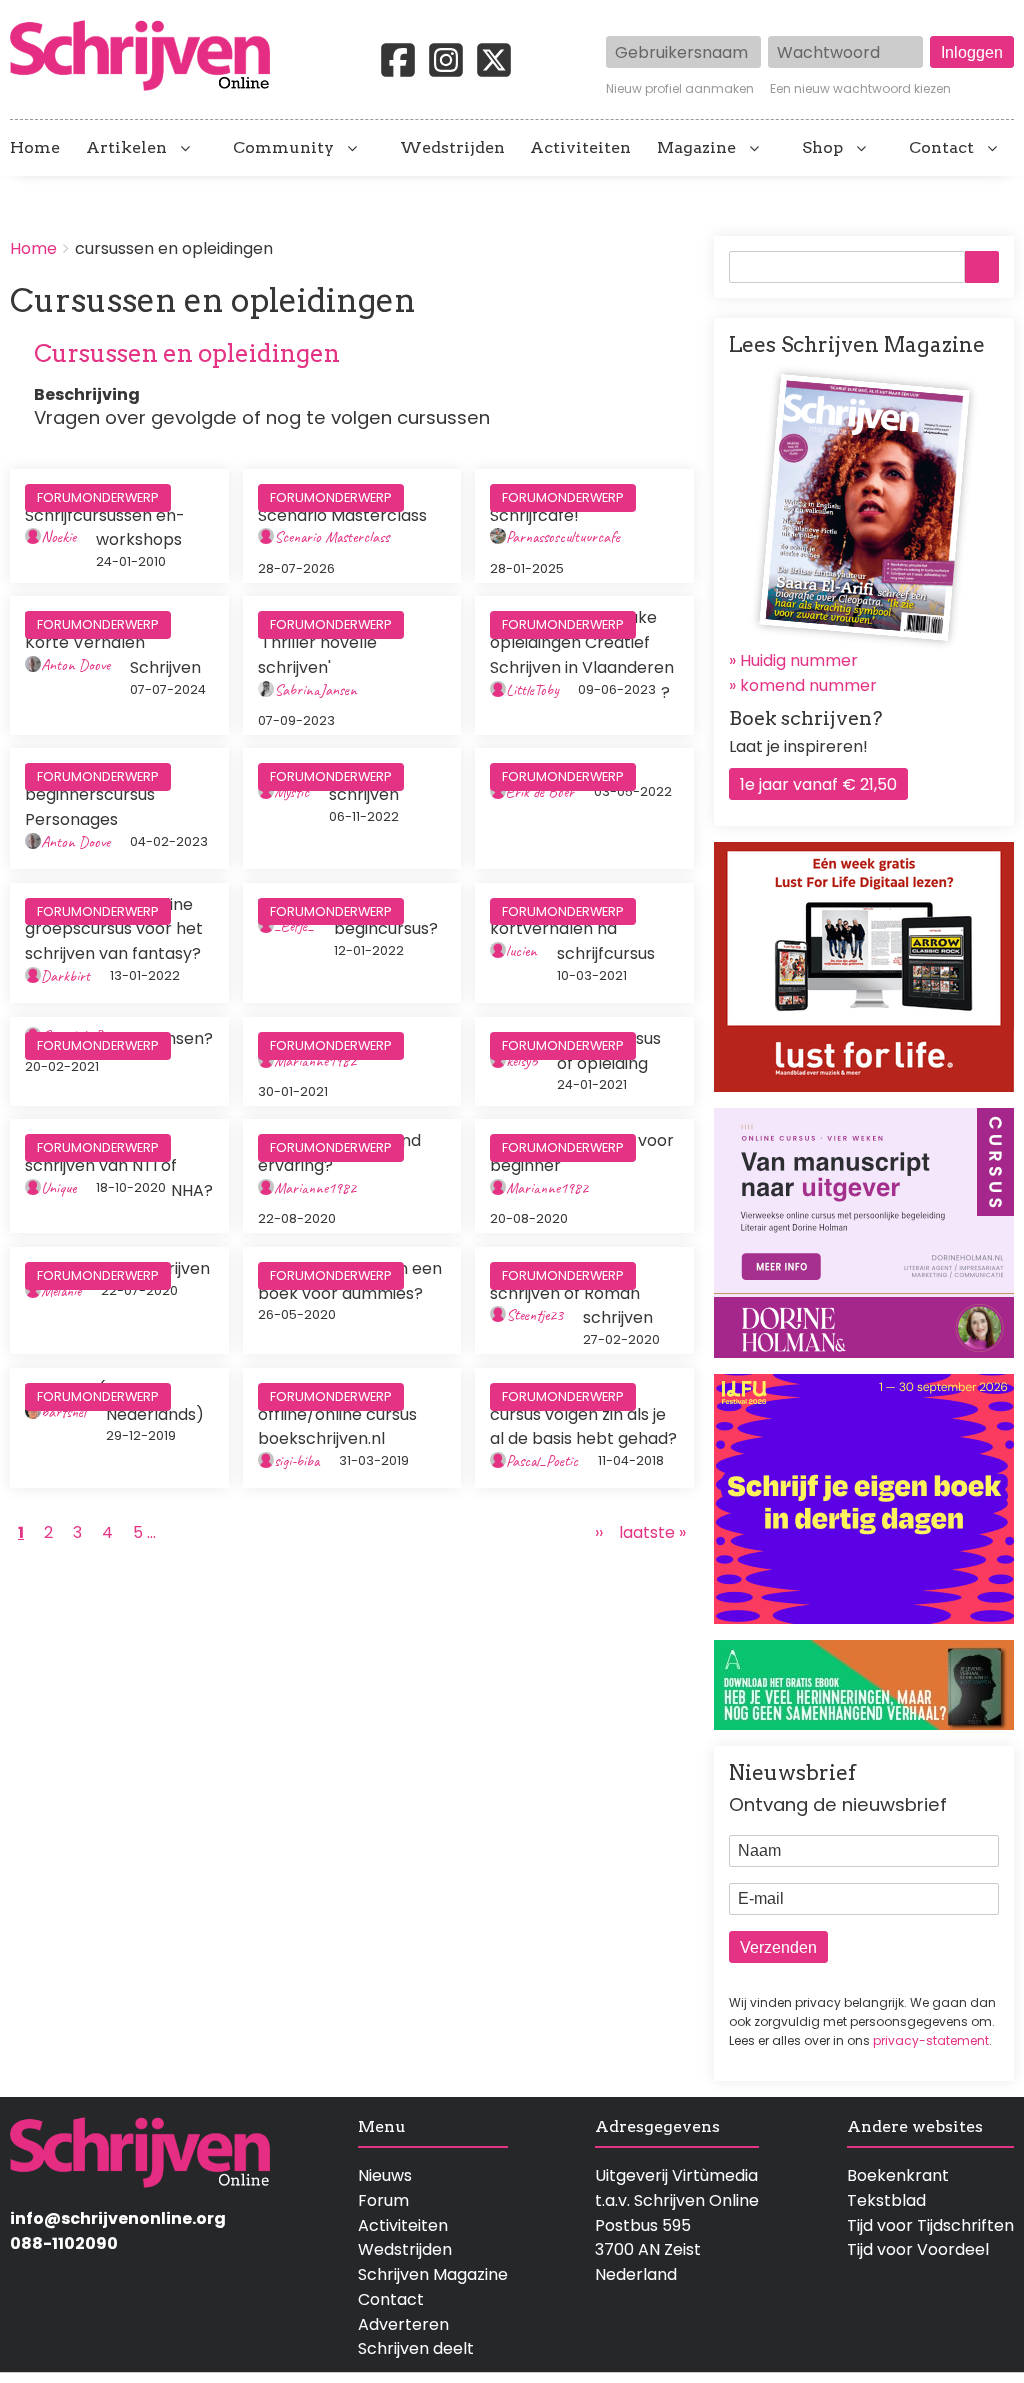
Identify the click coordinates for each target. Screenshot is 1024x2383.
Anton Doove (75, 665)
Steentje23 (534, 1315)
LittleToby (532, 690)
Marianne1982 (315, 1061)
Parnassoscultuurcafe (563, 537)
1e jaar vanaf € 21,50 (818, 784)
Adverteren (403, 2324)
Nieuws (385, 2175)
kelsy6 (521, 1061)
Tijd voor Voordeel (918, 2249)
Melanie (61, 1291)
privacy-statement (931, 2040)
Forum (383, 2200)
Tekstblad (886, 2200)
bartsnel (63, 1412)
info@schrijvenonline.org (118, 2218)
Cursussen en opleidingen (187, 353)
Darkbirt (65, 976)
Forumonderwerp (98, 497)
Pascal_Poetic (542, 1461)
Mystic (291, 792)
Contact (941, 148)
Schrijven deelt (416, 2348)
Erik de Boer (540, 792)
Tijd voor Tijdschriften (930, 2225)
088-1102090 (64, 2243)
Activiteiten (580, 148)
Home (35, 148)
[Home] (148, 57)
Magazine (696, 148)
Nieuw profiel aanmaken (680, 89)
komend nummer (808, 685)
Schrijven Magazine (433, 2274)
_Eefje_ (294, 926)
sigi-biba (296, 1461)
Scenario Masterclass (331, 537)
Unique (58, 1188)
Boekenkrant (898, 2175)
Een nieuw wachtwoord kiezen (860, 89)
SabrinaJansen (315, 690)
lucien (521, 951)
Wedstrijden (452, 148)
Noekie (58, 537)
